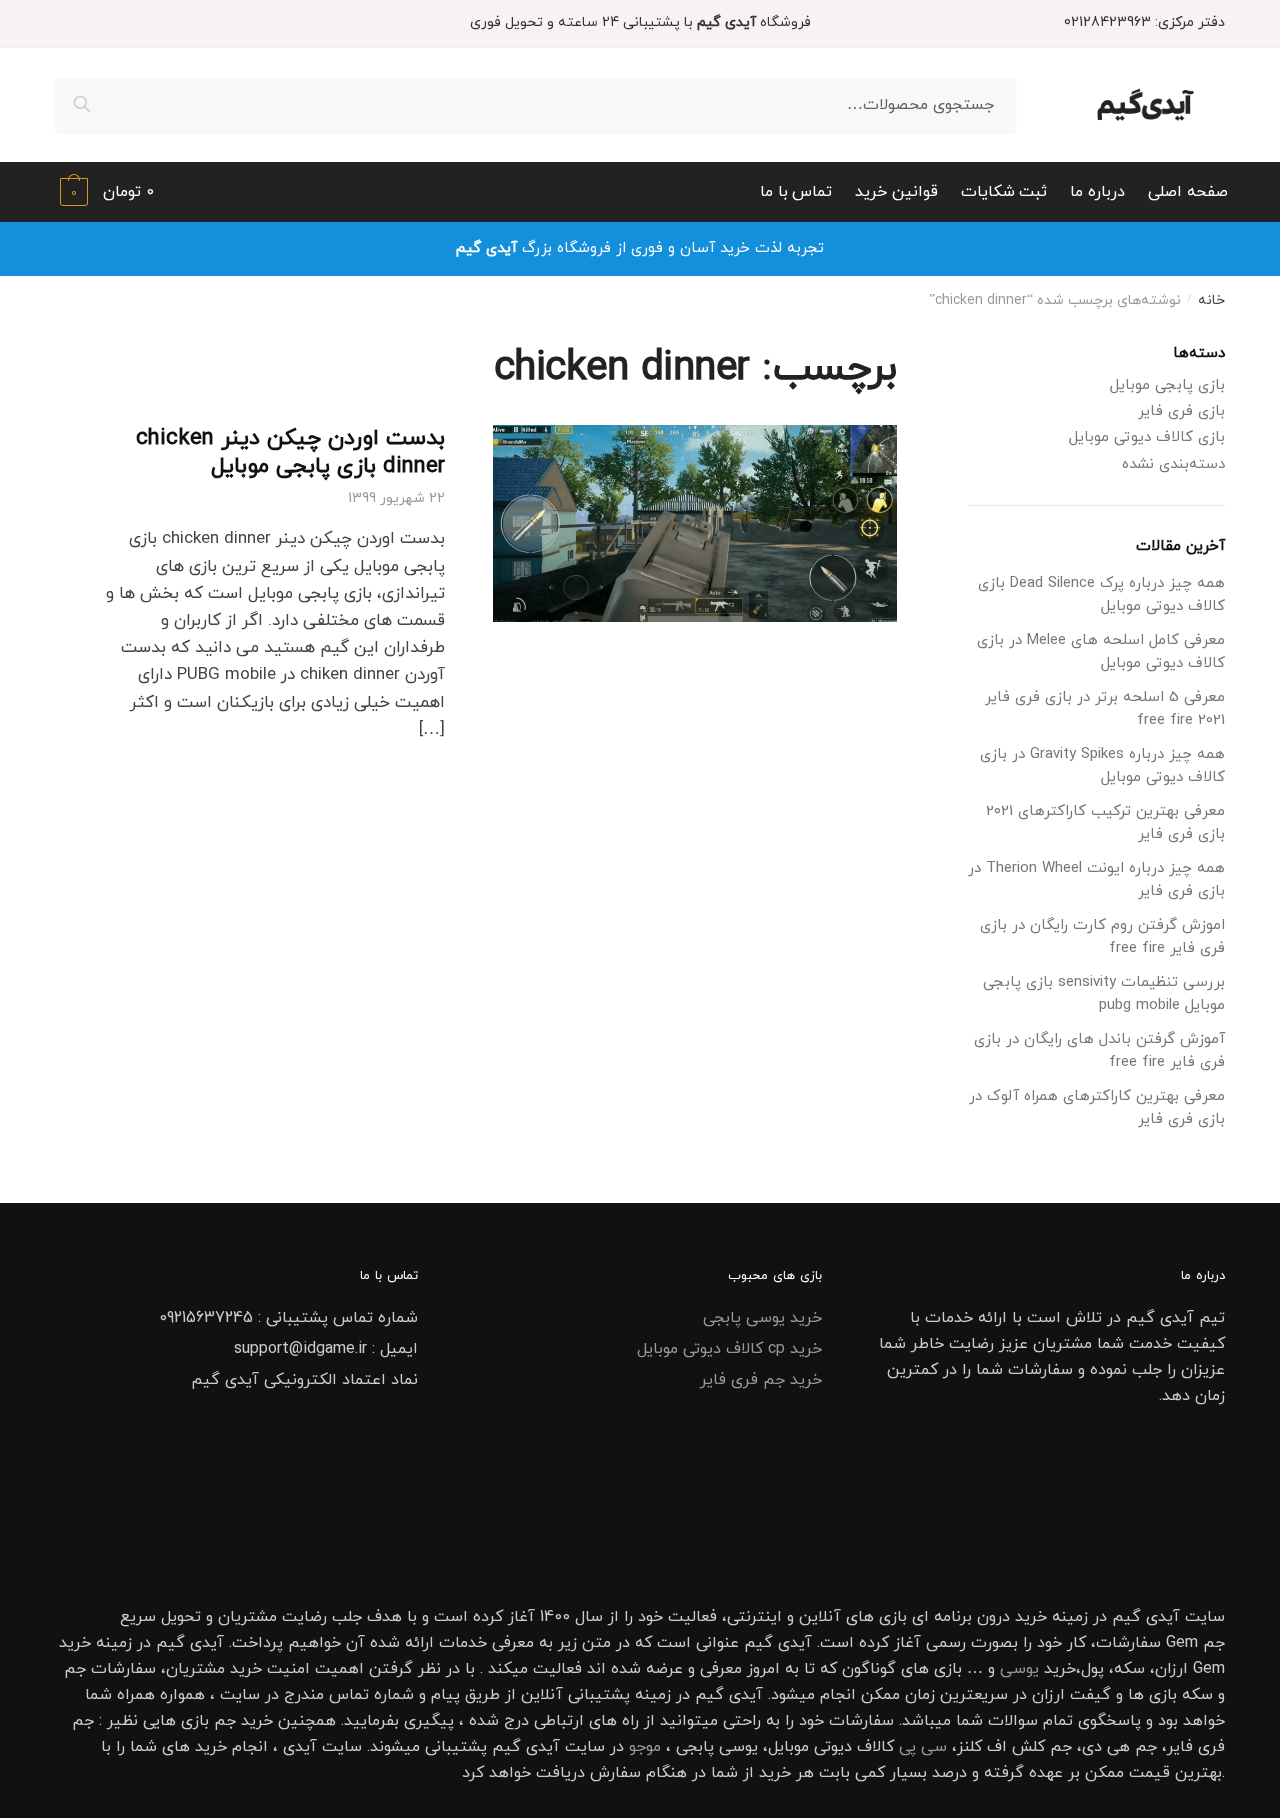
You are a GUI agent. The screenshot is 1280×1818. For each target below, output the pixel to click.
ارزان (1171, 1669)
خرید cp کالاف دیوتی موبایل (729, 1349)
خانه (1211, 300)
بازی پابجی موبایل (1167, 385)
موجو (645, 1747)
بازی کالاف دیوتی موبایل (1147, 437)
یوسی (1019, 1669)
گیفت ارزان (1071, 1695)
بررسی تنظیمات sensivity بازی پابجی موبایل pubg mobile (1104, 994)
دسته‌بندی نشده (1173, 464)
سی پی (923, 1747)
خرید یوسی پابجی (762, 1318)
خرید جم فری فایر (761, 1380)
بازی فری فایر (1181, 411)
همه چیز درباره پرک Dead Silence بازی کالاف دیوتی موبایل (1101, 595)
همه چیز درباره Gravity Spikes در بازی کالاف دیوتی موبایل (1102, 766)
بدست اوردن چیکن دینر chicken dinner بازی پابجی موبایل (290, 453)
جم (225, 1721)
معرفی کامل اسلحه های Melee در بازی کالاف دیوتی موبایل (1101, 652)
